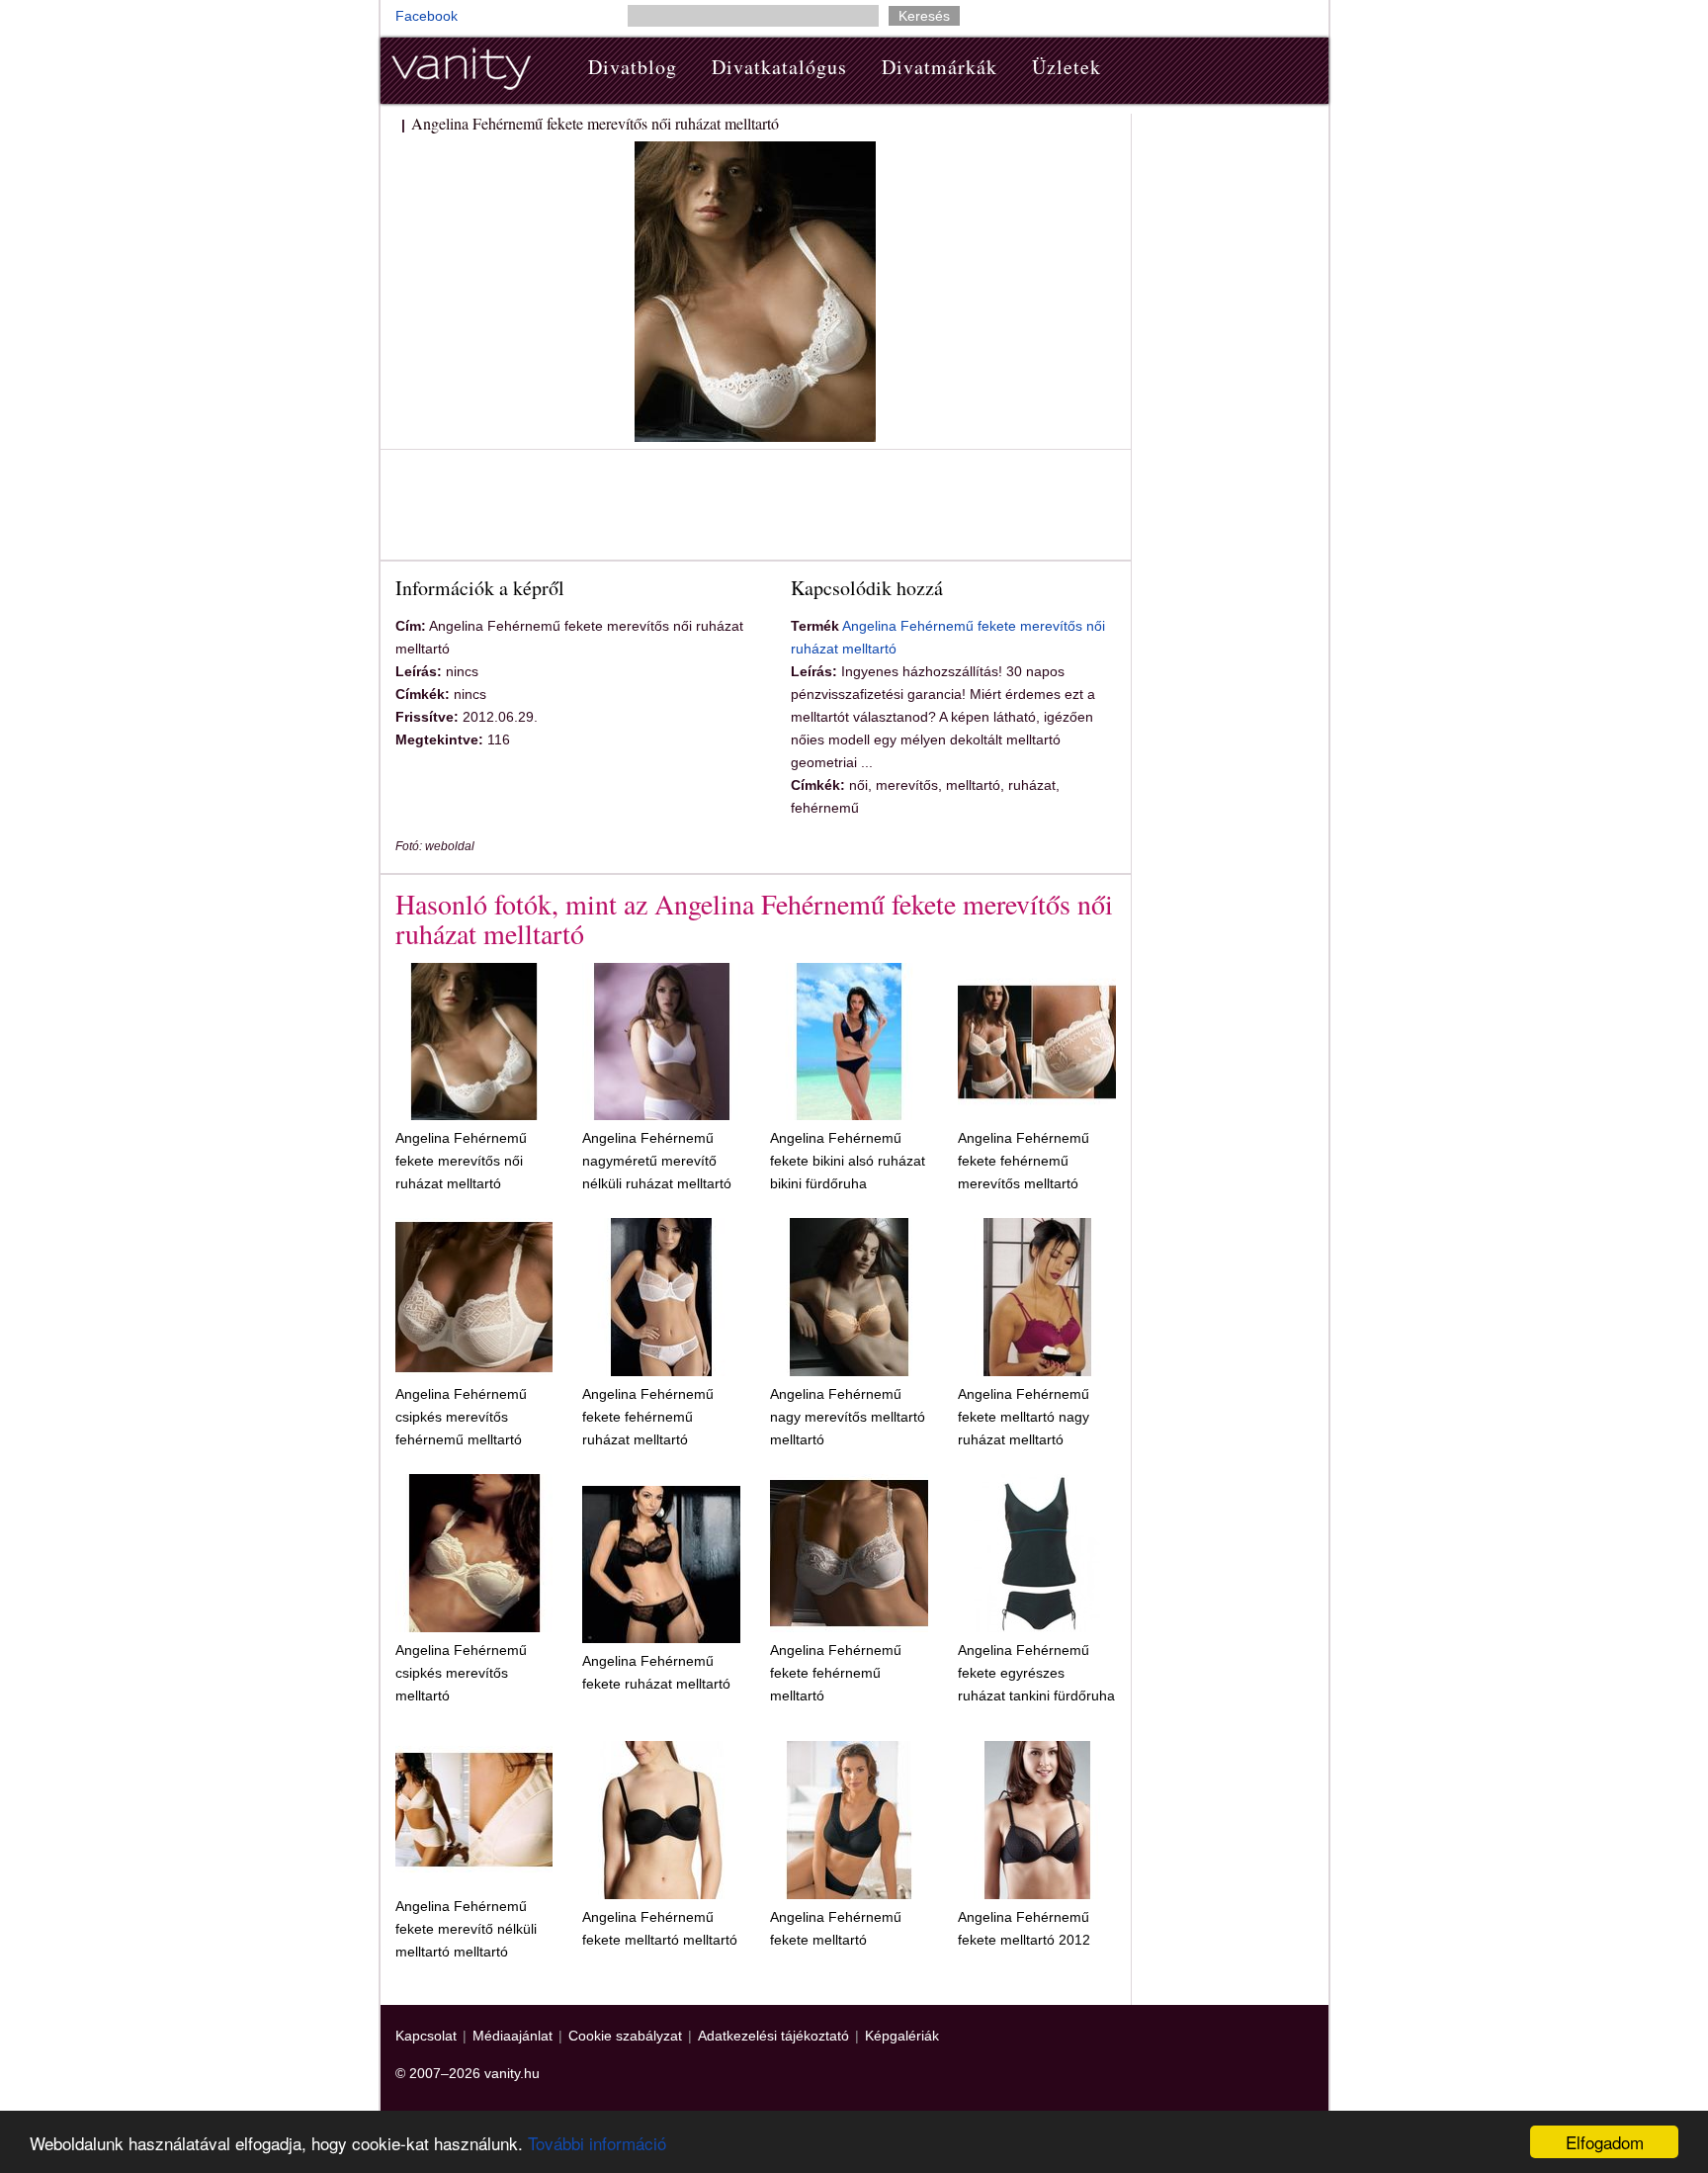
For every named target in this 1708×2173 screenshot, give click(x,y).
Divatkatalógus (779, 67)
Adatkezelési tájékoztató (773, 2036)
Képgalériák (902, 2036)
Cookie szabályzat (625, 2036)
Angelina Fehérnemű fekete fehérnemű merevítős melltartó (1024, 1161)
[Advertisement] (755, 508)
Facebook (427, 16)
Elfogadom (1605, 2142)
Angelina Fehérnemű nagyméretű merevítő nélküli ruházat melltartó (657, 1161)
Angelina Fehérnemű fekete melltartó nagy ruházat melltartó (1024, 1417)
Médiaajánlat (512, 2036)
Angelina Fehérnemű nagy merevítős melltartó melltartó (848, 1417)
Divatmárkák (939, 67)
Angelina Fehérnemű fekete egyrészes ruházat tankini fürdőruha (1036, 1673)
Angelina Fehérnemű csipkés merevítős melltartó (461, 1673)
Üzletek (1067, 67)
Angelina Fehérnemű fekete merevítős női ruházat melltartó (461, 1161)
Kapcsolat (426, 2036)
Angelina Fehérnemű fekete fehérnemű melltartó (836, 1673)
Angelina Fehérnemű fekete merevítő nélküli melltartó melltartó (466, 1929)
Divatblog (633, 67)
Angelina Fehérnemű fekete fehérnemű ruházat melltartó (648, 1417)
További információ (597, 2143)
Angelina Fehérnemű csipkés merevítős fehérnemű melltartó (461, 1417)
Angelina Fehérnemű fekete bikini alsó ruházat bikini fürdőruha (848, 1161)
